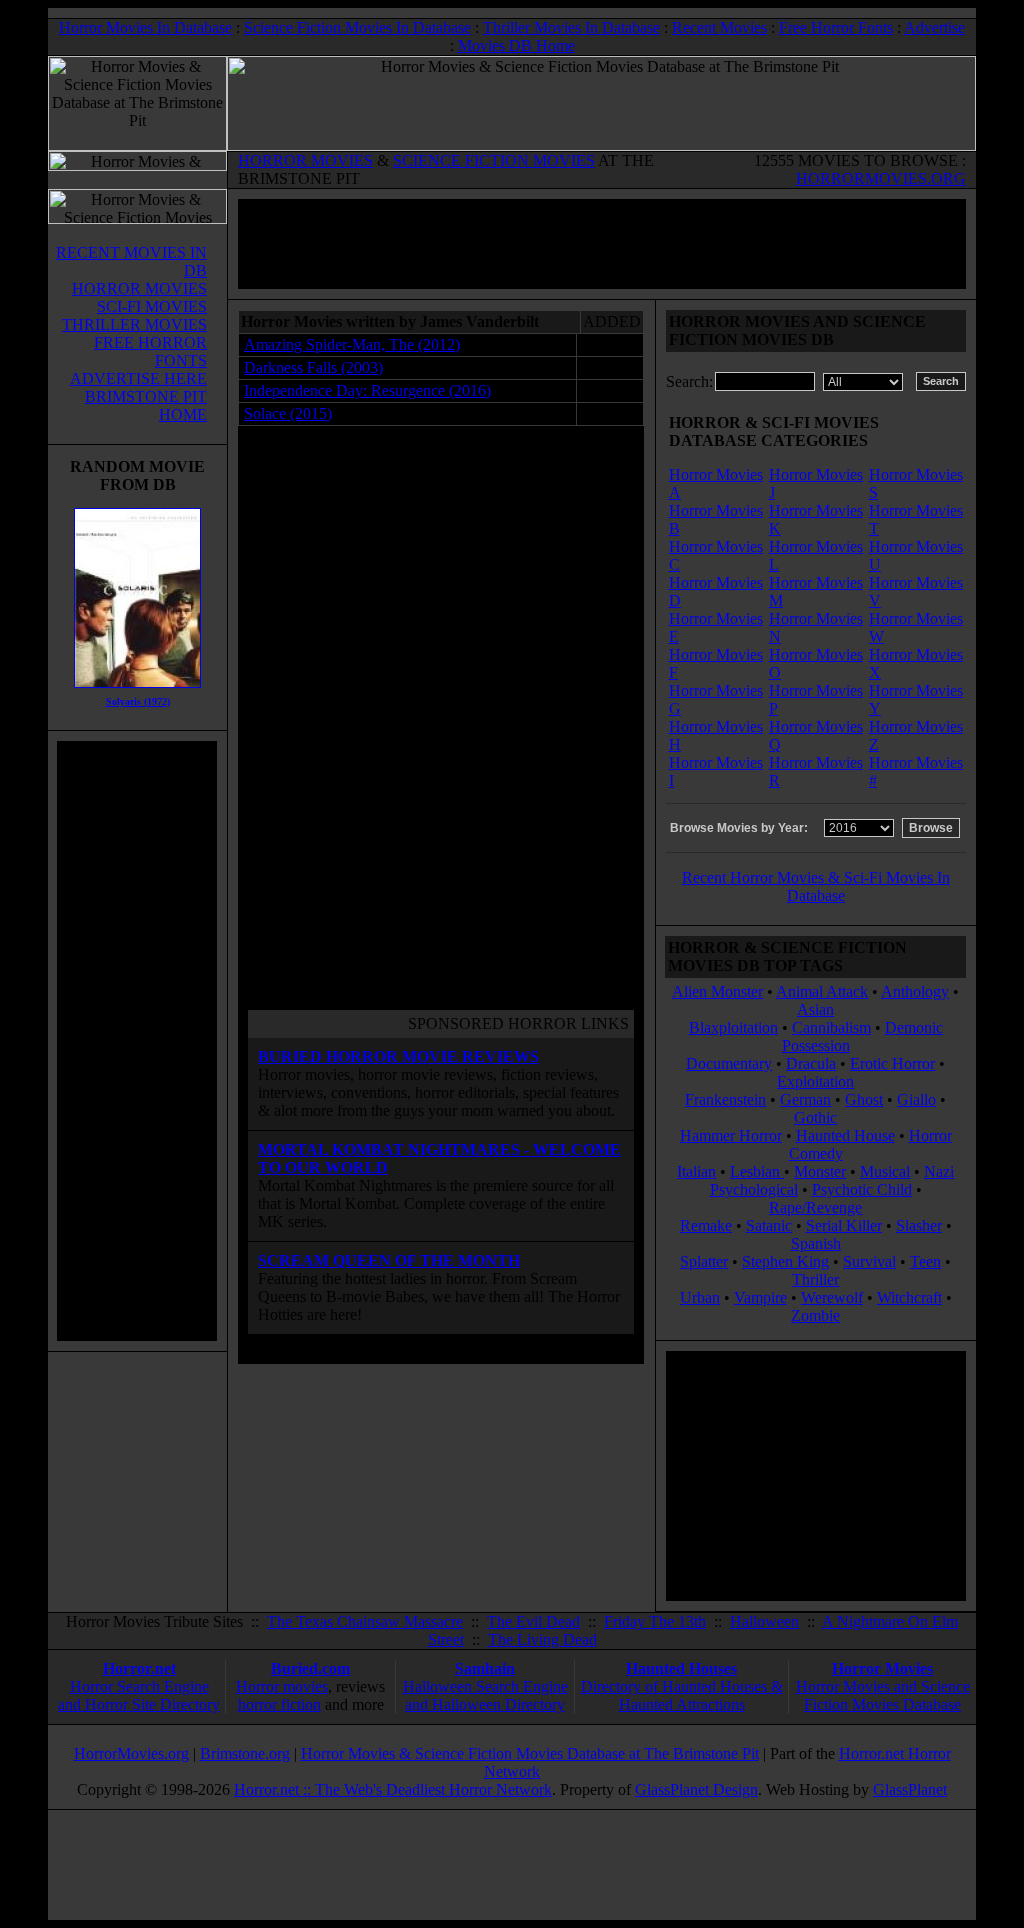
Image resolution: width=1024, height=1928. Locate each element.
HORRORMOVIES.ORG (881, 178)
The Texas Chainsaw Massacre (365, 1621)
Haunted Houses (681, 1668)
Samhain (485, 1668)
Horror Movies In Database (145, 27)
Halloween (764, 1621)
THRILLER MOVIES (134, 324)
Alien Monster (717, 991)
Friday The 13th (655, 1621)
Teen (925, 1261)
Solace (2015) (288, 413)
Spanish (816, 1243)
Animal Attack (822, 991)
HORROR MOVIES (305, 160)
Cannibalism (831, 1027)
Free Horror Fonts (836, 27)
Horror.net (139, 1668)
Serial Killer (844, 1225)
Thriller (815, 1279)
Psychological (754, 1189)
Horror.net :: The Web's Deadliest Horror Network (393, 1789)
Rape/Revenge (815, 1207)
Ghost (864, 1099)
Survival (869, 1261)
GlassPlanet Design (696, 1789)
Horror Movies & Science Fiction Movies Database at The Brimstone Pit (530, 1753)
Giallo (916, 1099)
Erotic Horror (892, 1063)
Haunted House (845, 1135)
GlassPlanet (910, 1789)
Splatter (704, 1261)
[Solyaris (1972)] (137, 692)
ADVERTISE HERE (138, 378)
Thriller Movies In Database (571, 27)
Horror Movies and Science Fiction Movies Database (883, 1695)
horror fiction (279, 1704)
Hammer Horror (731, 1135)
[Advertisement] (137, 1041)
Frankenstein (725, 1099)
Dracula (811, 1063)
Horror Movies (882, 1668)
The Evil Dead (533, 1621)
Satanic (769, 1225)
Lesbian (757, 1171)
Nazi (939, 1171)
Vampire (760, 1297)
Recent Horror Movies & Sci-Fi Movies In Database (816, 886)
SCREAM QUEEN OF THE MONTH (389, 1260)
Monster (820, 1171)
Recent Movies (719, 27)
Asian (815, 1009)
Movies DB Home (516, 45)
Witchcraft (909, 1297)
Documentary (729, 1063)
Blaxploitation (733, 1027)
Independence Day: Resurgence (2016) (367, 390)
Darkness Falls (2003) (313, 367)
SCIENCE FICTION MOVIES (494, 160)
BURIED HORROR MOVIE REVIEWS (398, 1056)
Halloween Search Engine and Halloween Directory (485, 1695)
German (805, 1099)
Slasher (919, 1225)
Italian (696, 1171)
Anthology (915, 991)
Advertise (934, 27)
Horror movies (282, 1686)
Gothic (815, 1117)
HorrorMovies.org (131, 1753)
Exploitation (815, 1081)
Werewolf (832, 1297)
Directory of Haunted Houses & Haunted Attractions (682, 1695)
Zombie (815, 1315)
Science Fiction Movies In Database (357, 27)
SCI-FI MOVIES (152, 306)
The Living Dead (542, 1639)
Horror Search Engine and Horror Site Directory (139, 1695)
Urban (700, 1297)
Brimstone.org (245, 1753)
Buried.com (310, 1668)
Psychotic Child (862, 1189)
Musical (885, 1171)
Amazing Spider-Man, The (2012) (352, 344)
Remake (706, 1225)
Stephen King (785, 1261)
